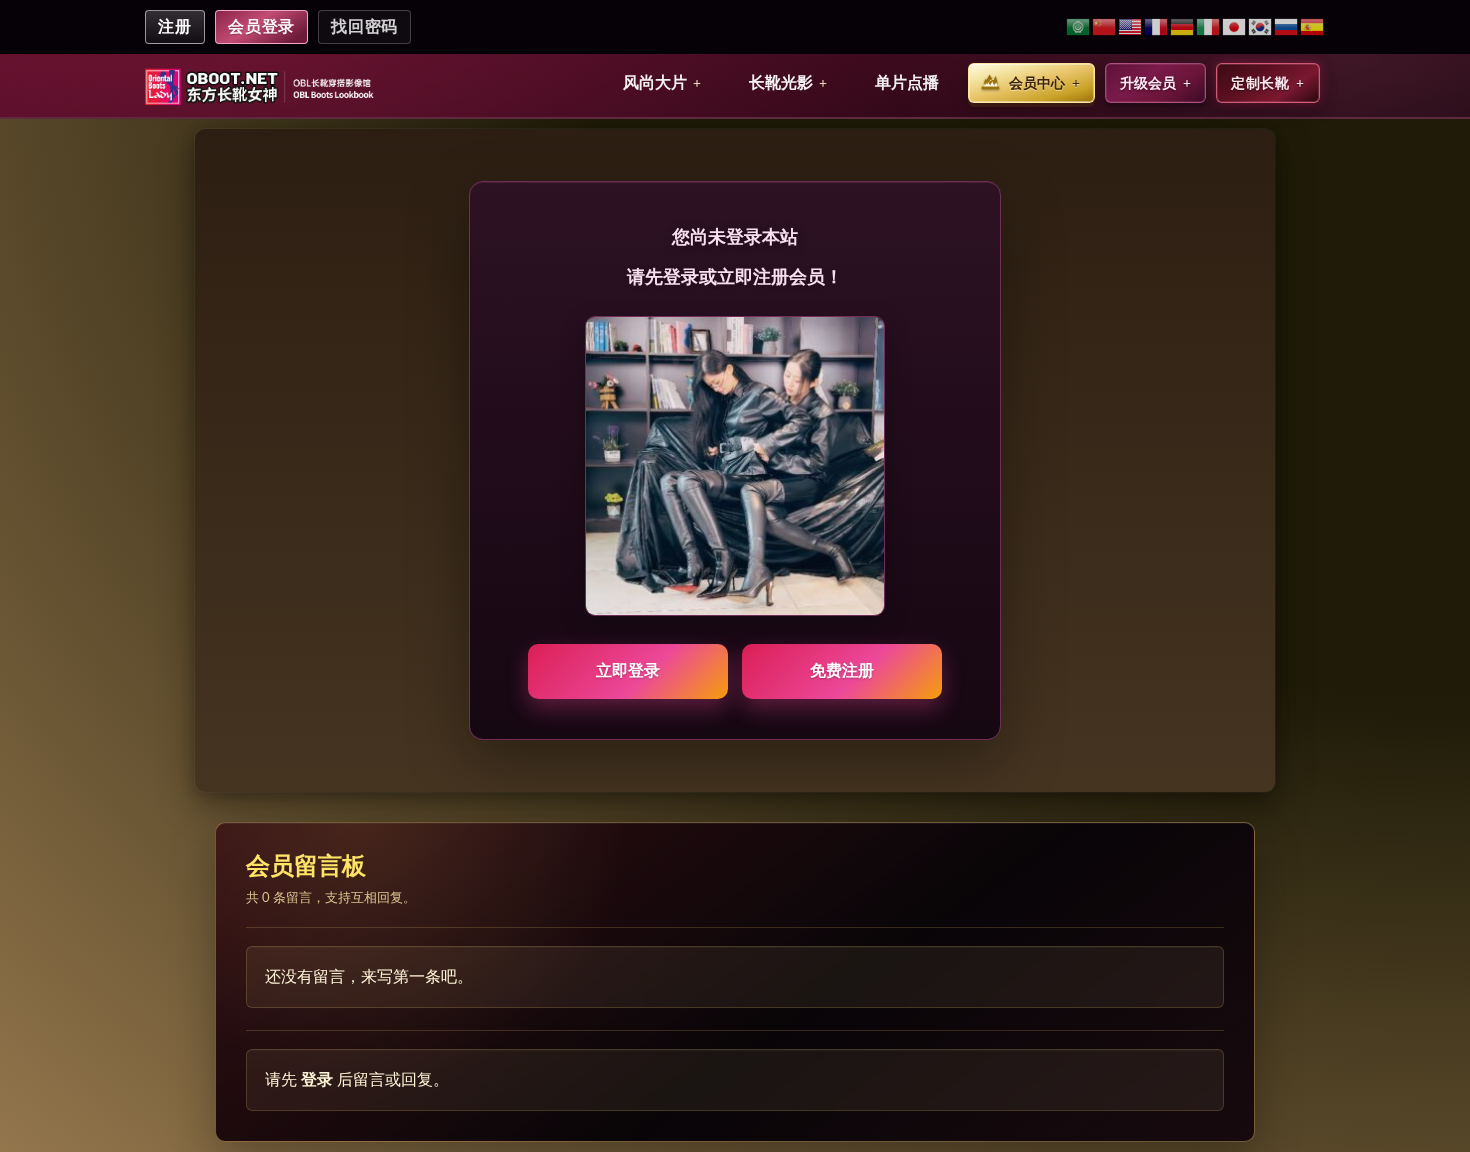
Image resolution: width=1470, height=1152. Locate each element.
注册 (175, 26)
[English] (1131, 27)
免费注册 (842, 670)
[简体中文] (1105, 27)
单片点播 (907, 82)
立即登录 (628, 670)
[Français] (1157, 27)
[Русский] (1287, 27)
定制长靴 (1260, 83)
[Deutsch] (1183, 27)
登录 (317, 1079)
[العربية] (1079, 27)
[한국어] (1261, 27)
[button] (662, 83)
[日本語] (1235, 27)
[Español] (1312, 27)
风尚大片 (655, 82)
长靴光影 (781, 82)
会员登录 (262, 26)
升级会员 (1148, 83)
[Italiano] (1209, 27)
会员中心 (1037, 83)
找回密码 (364, 26)
